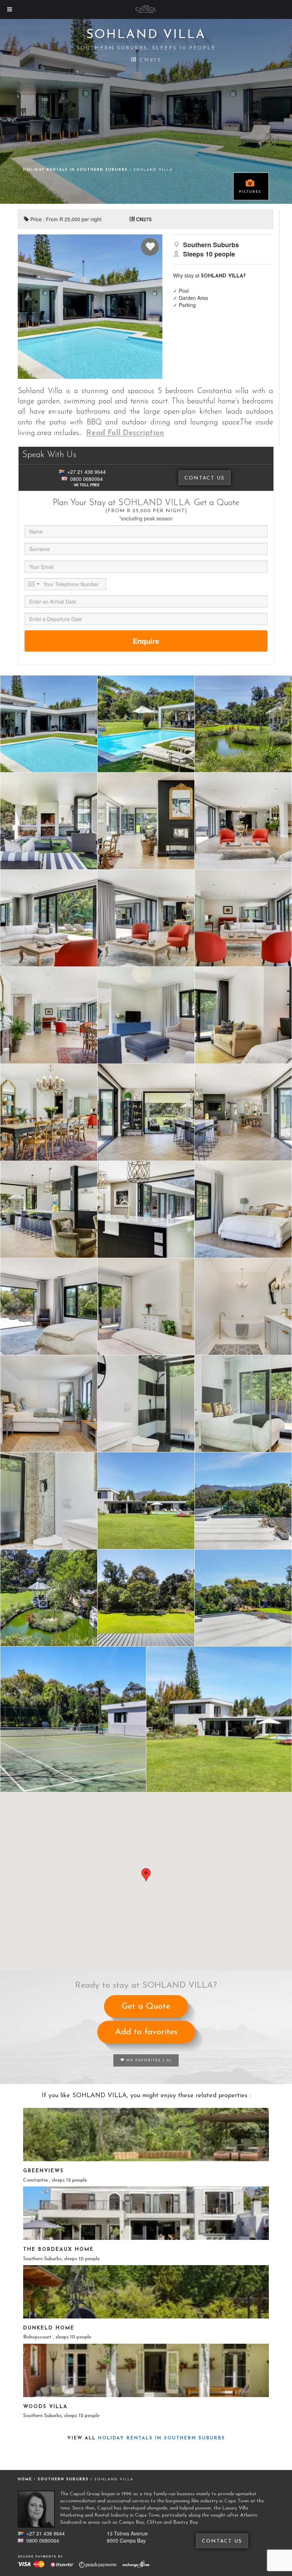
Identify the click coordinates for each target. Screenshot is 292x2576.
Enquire (146, 641)
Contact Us (205, 478)
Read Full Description (125, 433)
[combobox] (33, 584)
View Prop (146, 2135)
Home (25, 2479)
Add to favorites (146, 2032)
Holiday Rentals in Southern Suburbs (76, 170)
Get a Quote (146, 2007)
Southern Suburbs (64, 2479)
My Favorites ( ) (148, 2060)
